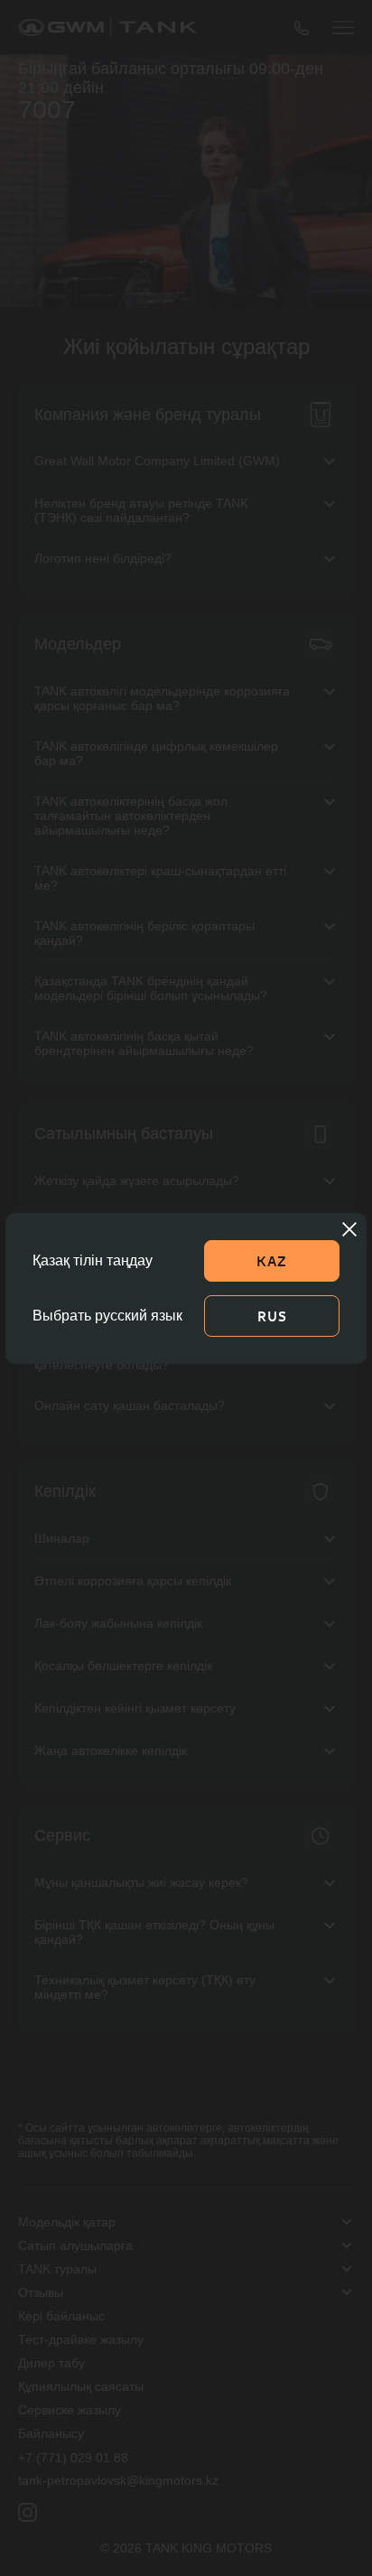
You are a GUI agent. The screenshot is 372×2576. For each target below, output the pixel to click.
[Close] (349, 1229)
